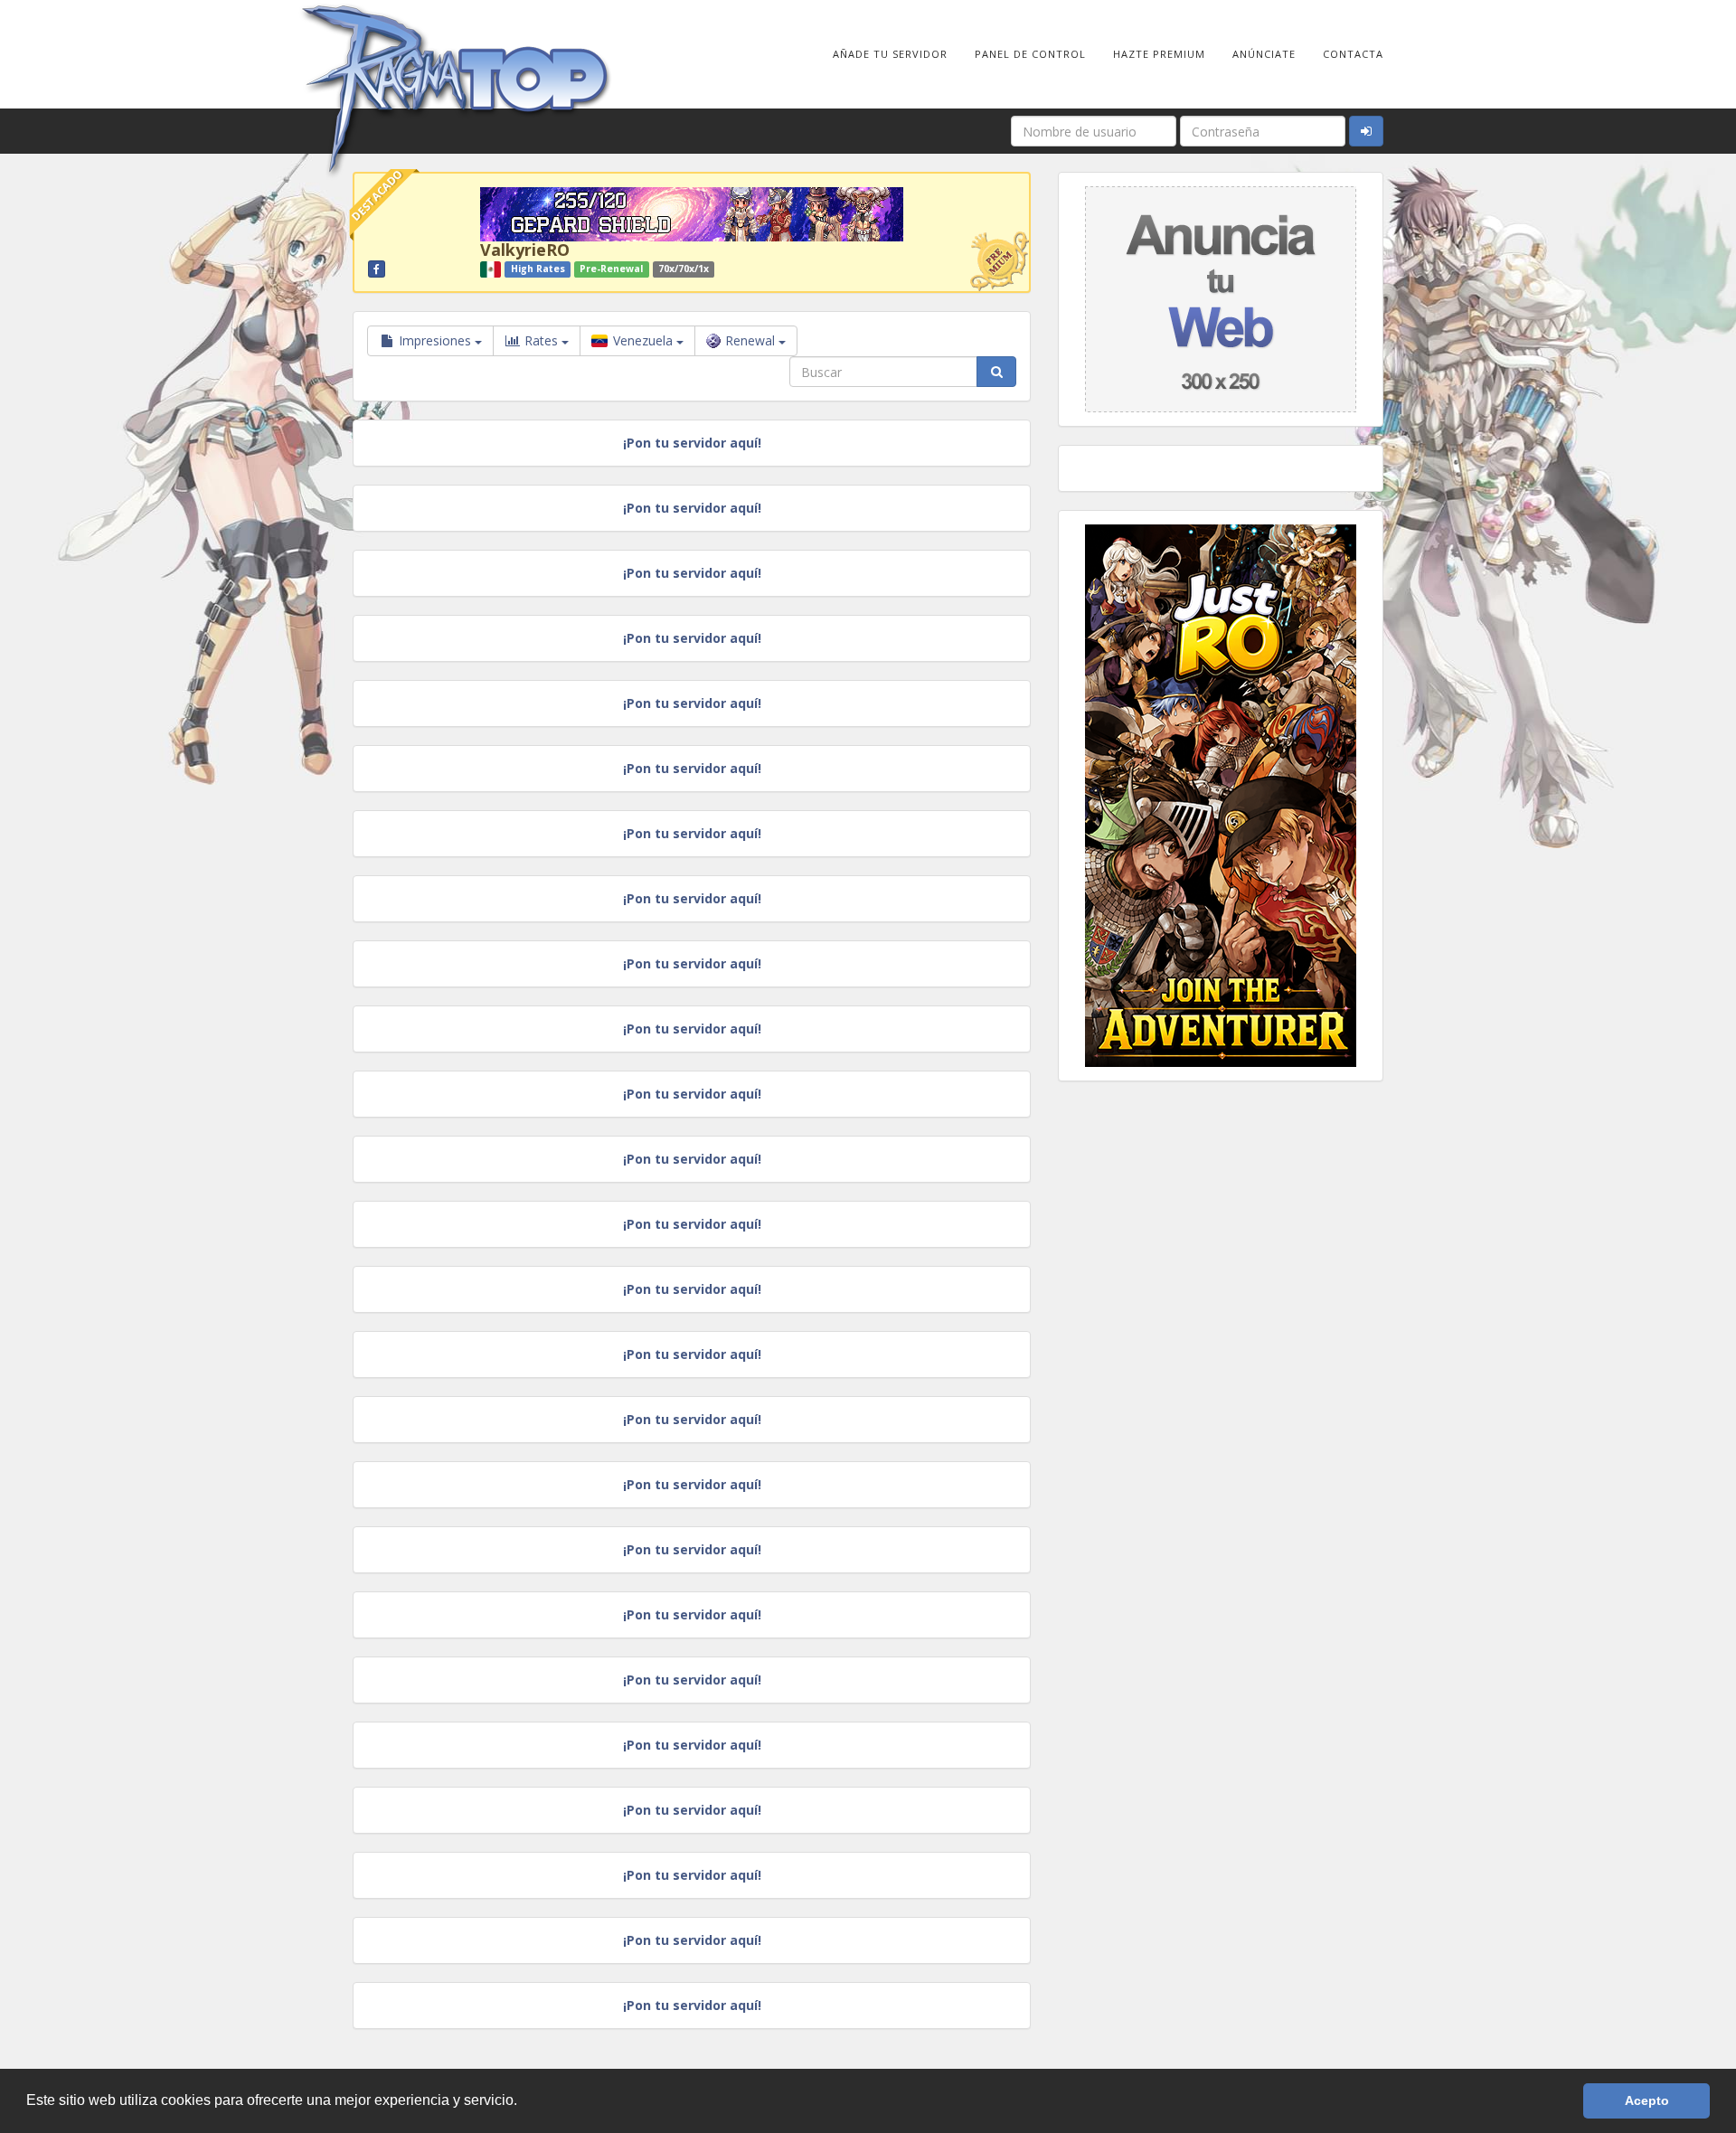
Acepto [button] (1647, 2100)
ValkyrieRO (525, 250)
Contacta (1353, 54)
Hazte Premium (1159, 54)
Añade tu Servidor (890, 54)
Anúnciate (1264, 54)
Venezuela (643, 340)
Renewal (752, 340)
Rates (541, 340)
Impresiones (435, 340)
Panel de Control (1030, 54)
